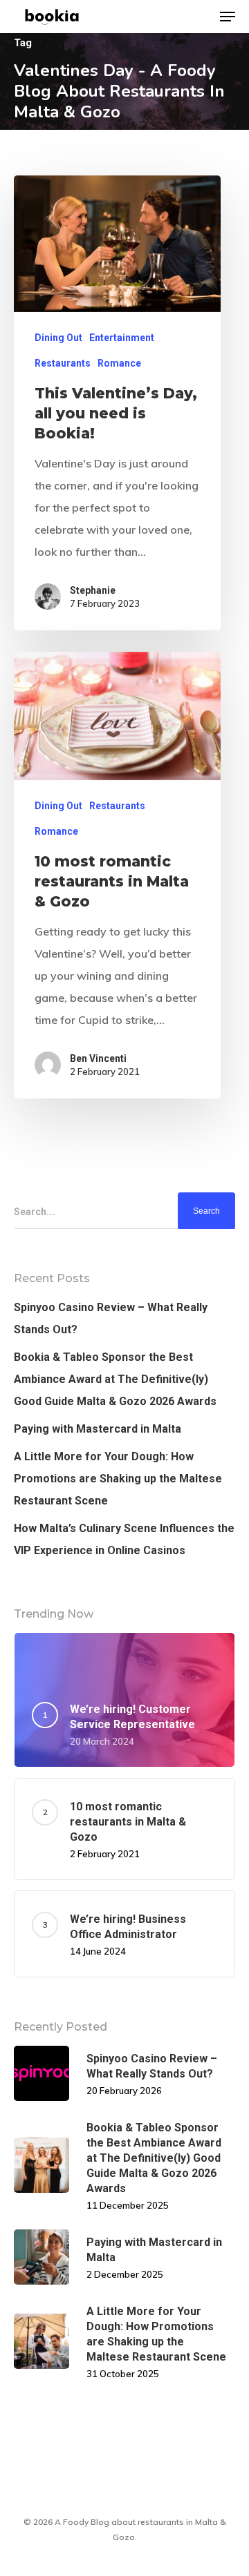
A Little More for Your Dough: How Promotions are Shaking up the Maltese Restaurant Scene (118, 1479)
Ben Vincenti (98, 1058)
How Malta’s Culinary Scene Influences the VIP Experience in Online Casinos (124, 1539)
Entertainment (122, 338)
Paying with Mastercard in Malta (98, 1429)
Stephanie (93, 590)
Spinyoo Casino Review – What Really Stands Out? (111, 1318)
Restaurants (63, 363)
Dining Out (58, 338)
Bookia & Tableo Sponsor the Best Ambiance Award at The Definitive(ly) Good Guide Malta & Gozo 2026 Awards (115, 1379)
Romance (119, 363)
